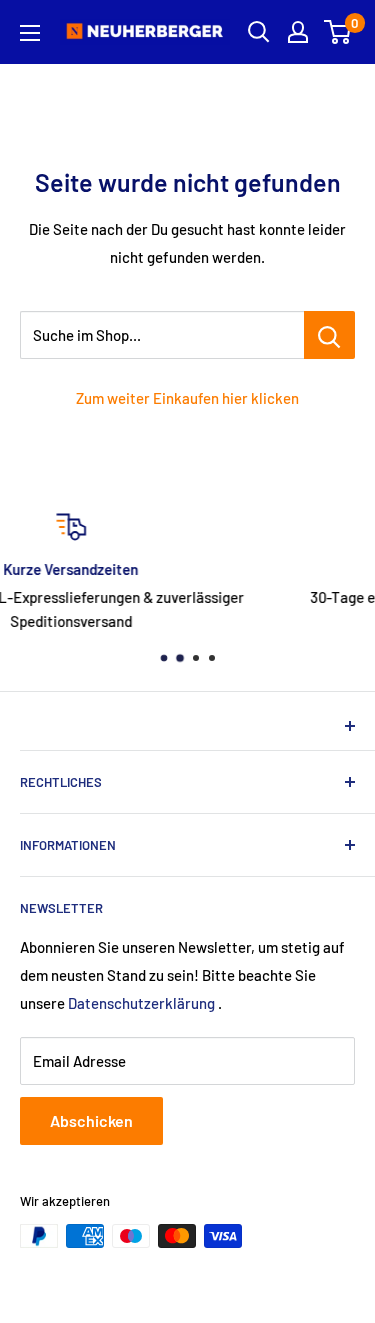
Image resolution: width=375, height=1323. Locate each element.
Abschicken (91, 1120)
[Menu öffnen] (30, 33)
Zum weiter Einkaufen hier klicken (187, 398)
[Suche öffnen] (259, 32)
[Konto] (298, 32)
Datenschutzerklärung (141, 1003)
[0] (338, 32)
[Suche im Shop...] (329, 335)
